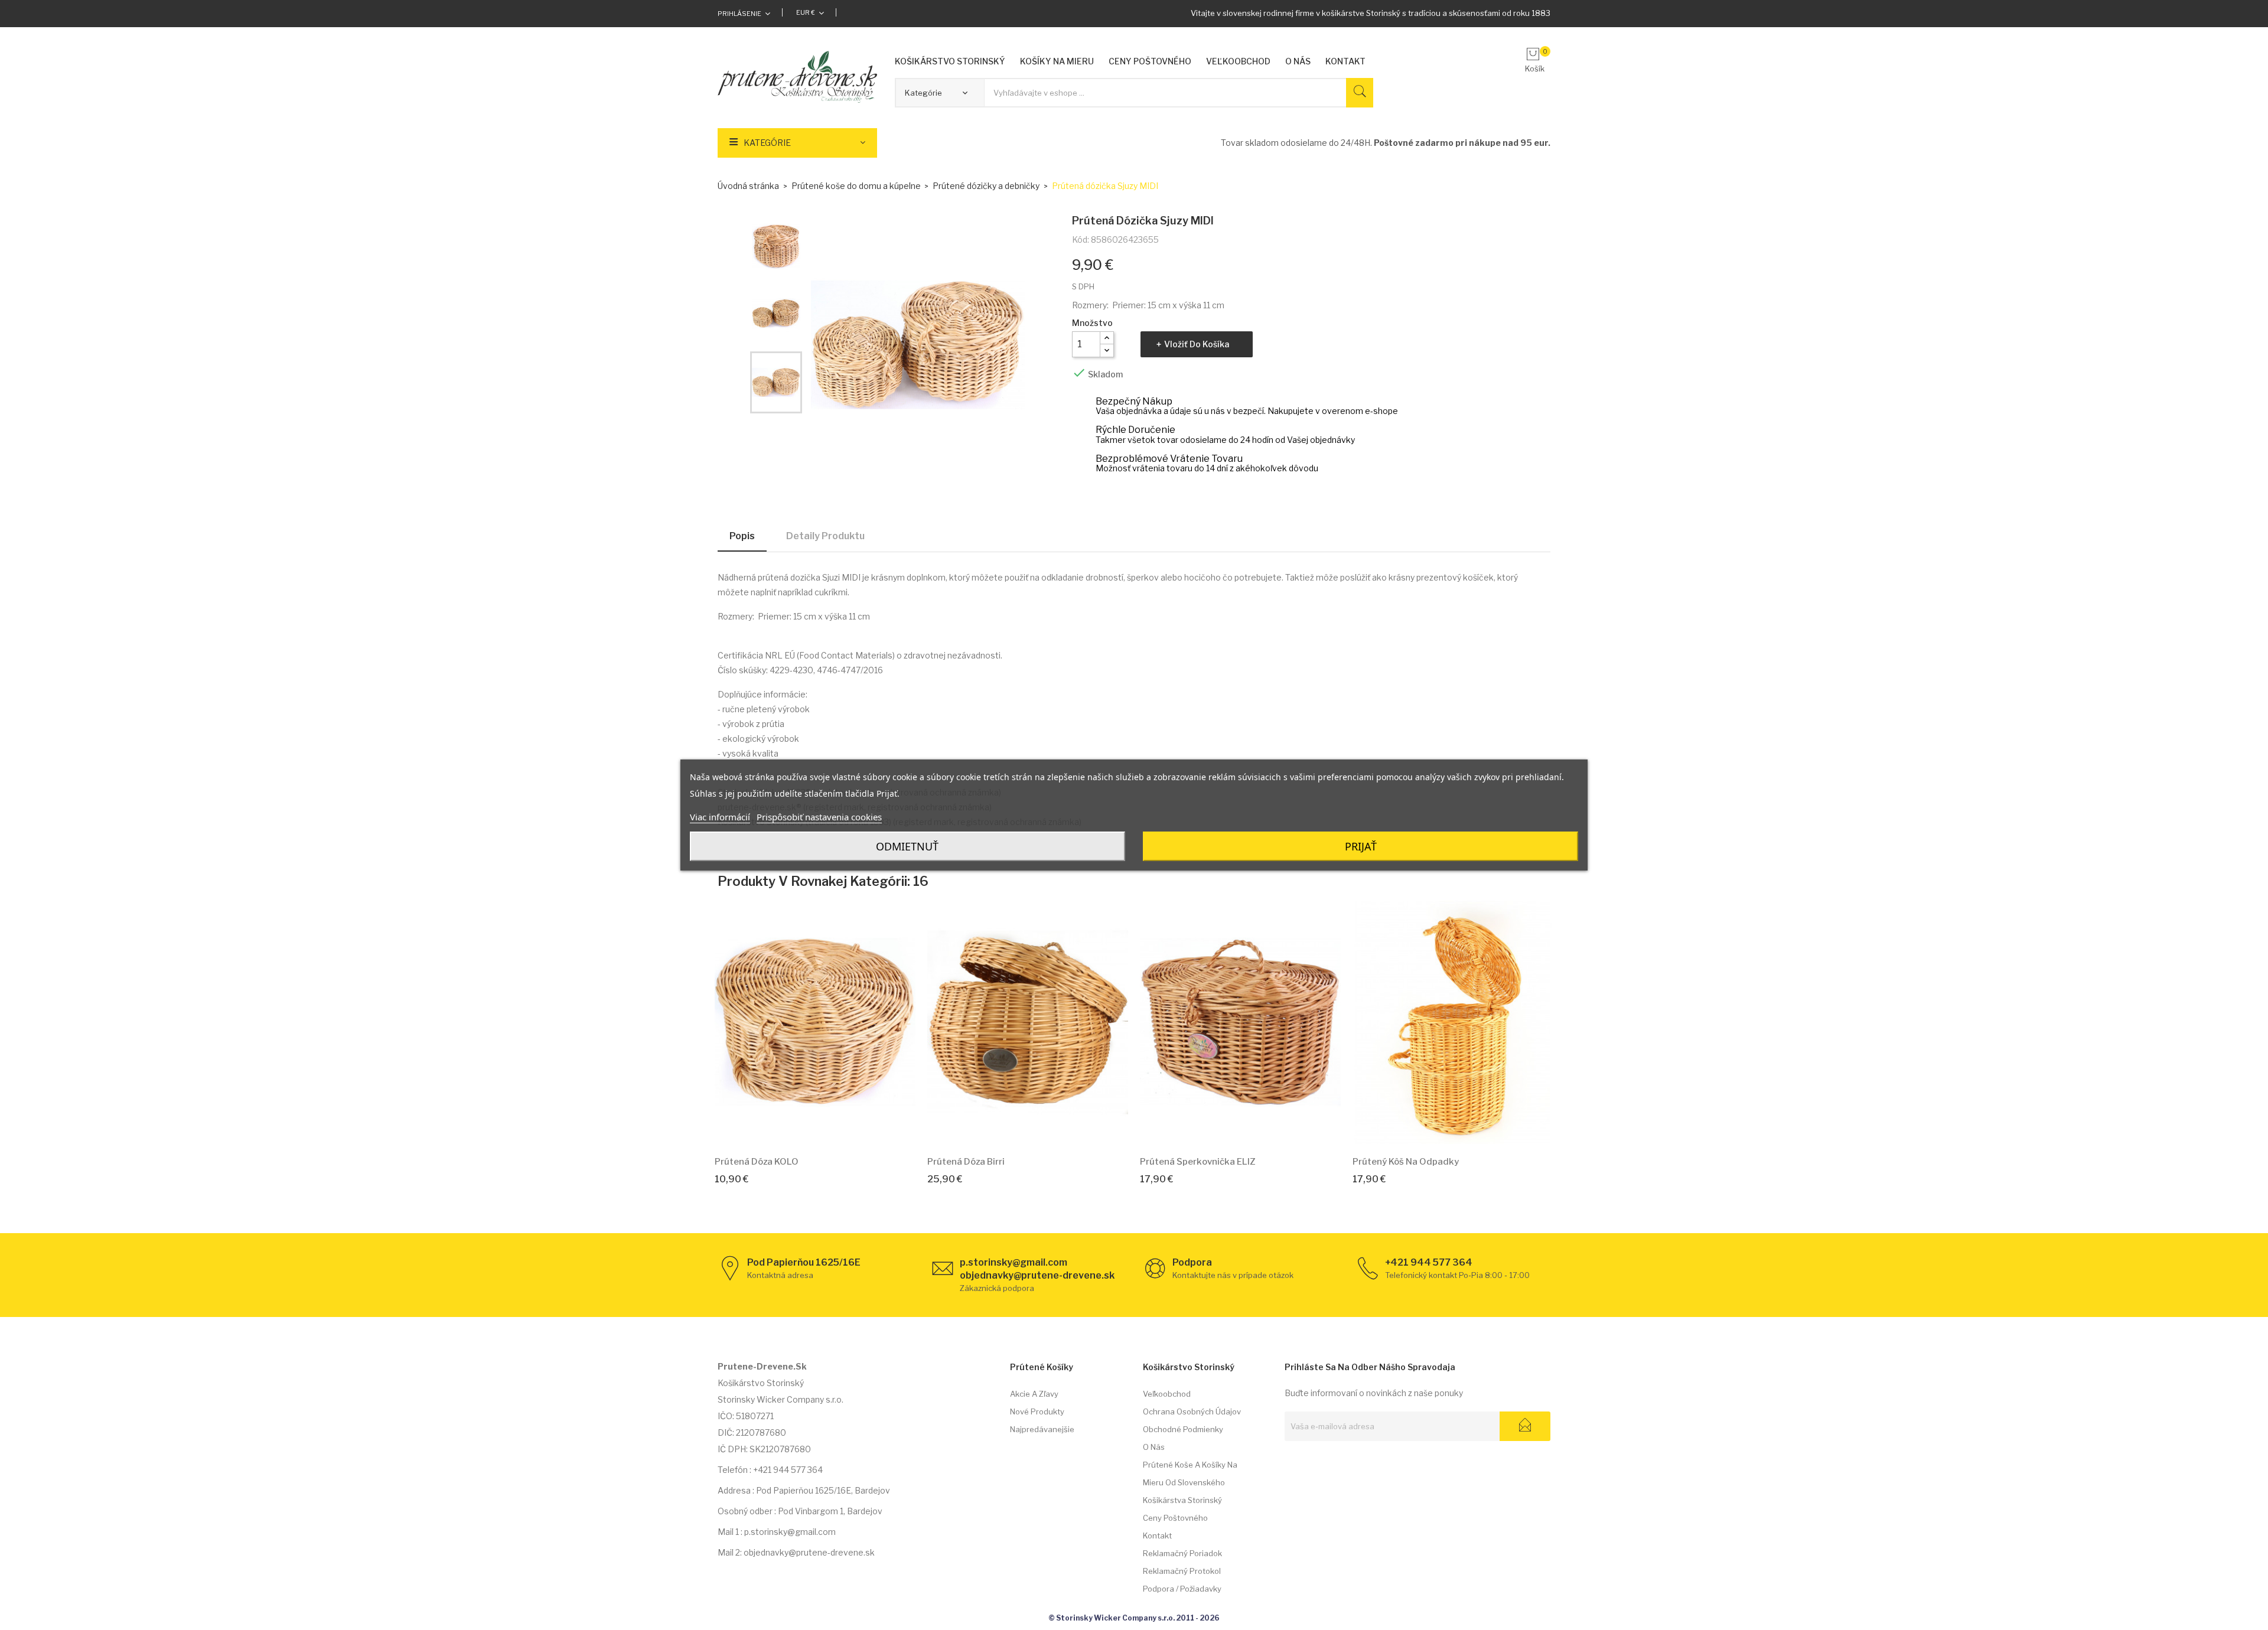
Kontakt (1157, 1536)
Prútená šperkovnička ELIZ (1198, 1162)
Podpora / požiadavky (1182, 1589)
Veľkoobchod (1167, 1394)
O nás (1154, 1447)
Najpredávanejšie (1042, 1429)
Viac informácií (720, 817)
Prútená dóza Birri (966, 1162)
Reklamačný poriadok (1182, 1553)
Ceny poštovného (1175, 1518)
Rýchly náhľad (829, 1129)
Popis (742, 536)
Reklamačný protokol (1182, 1571)
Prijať (1361, 846)
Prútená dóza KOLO (757, 1162)
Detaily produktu (825, 536)
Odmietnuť (907, 846)
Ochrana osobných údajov (1192, 1411)
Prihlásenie (739, 14)
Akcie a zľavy (1034, 1394)
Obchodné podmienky (1183, 1429)
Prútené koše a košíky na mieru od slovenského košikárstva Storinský (1190, 1482)
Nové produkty (1037, 1411)
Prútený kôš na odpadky (1406, 1162)
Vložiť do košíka (1197, 344)
